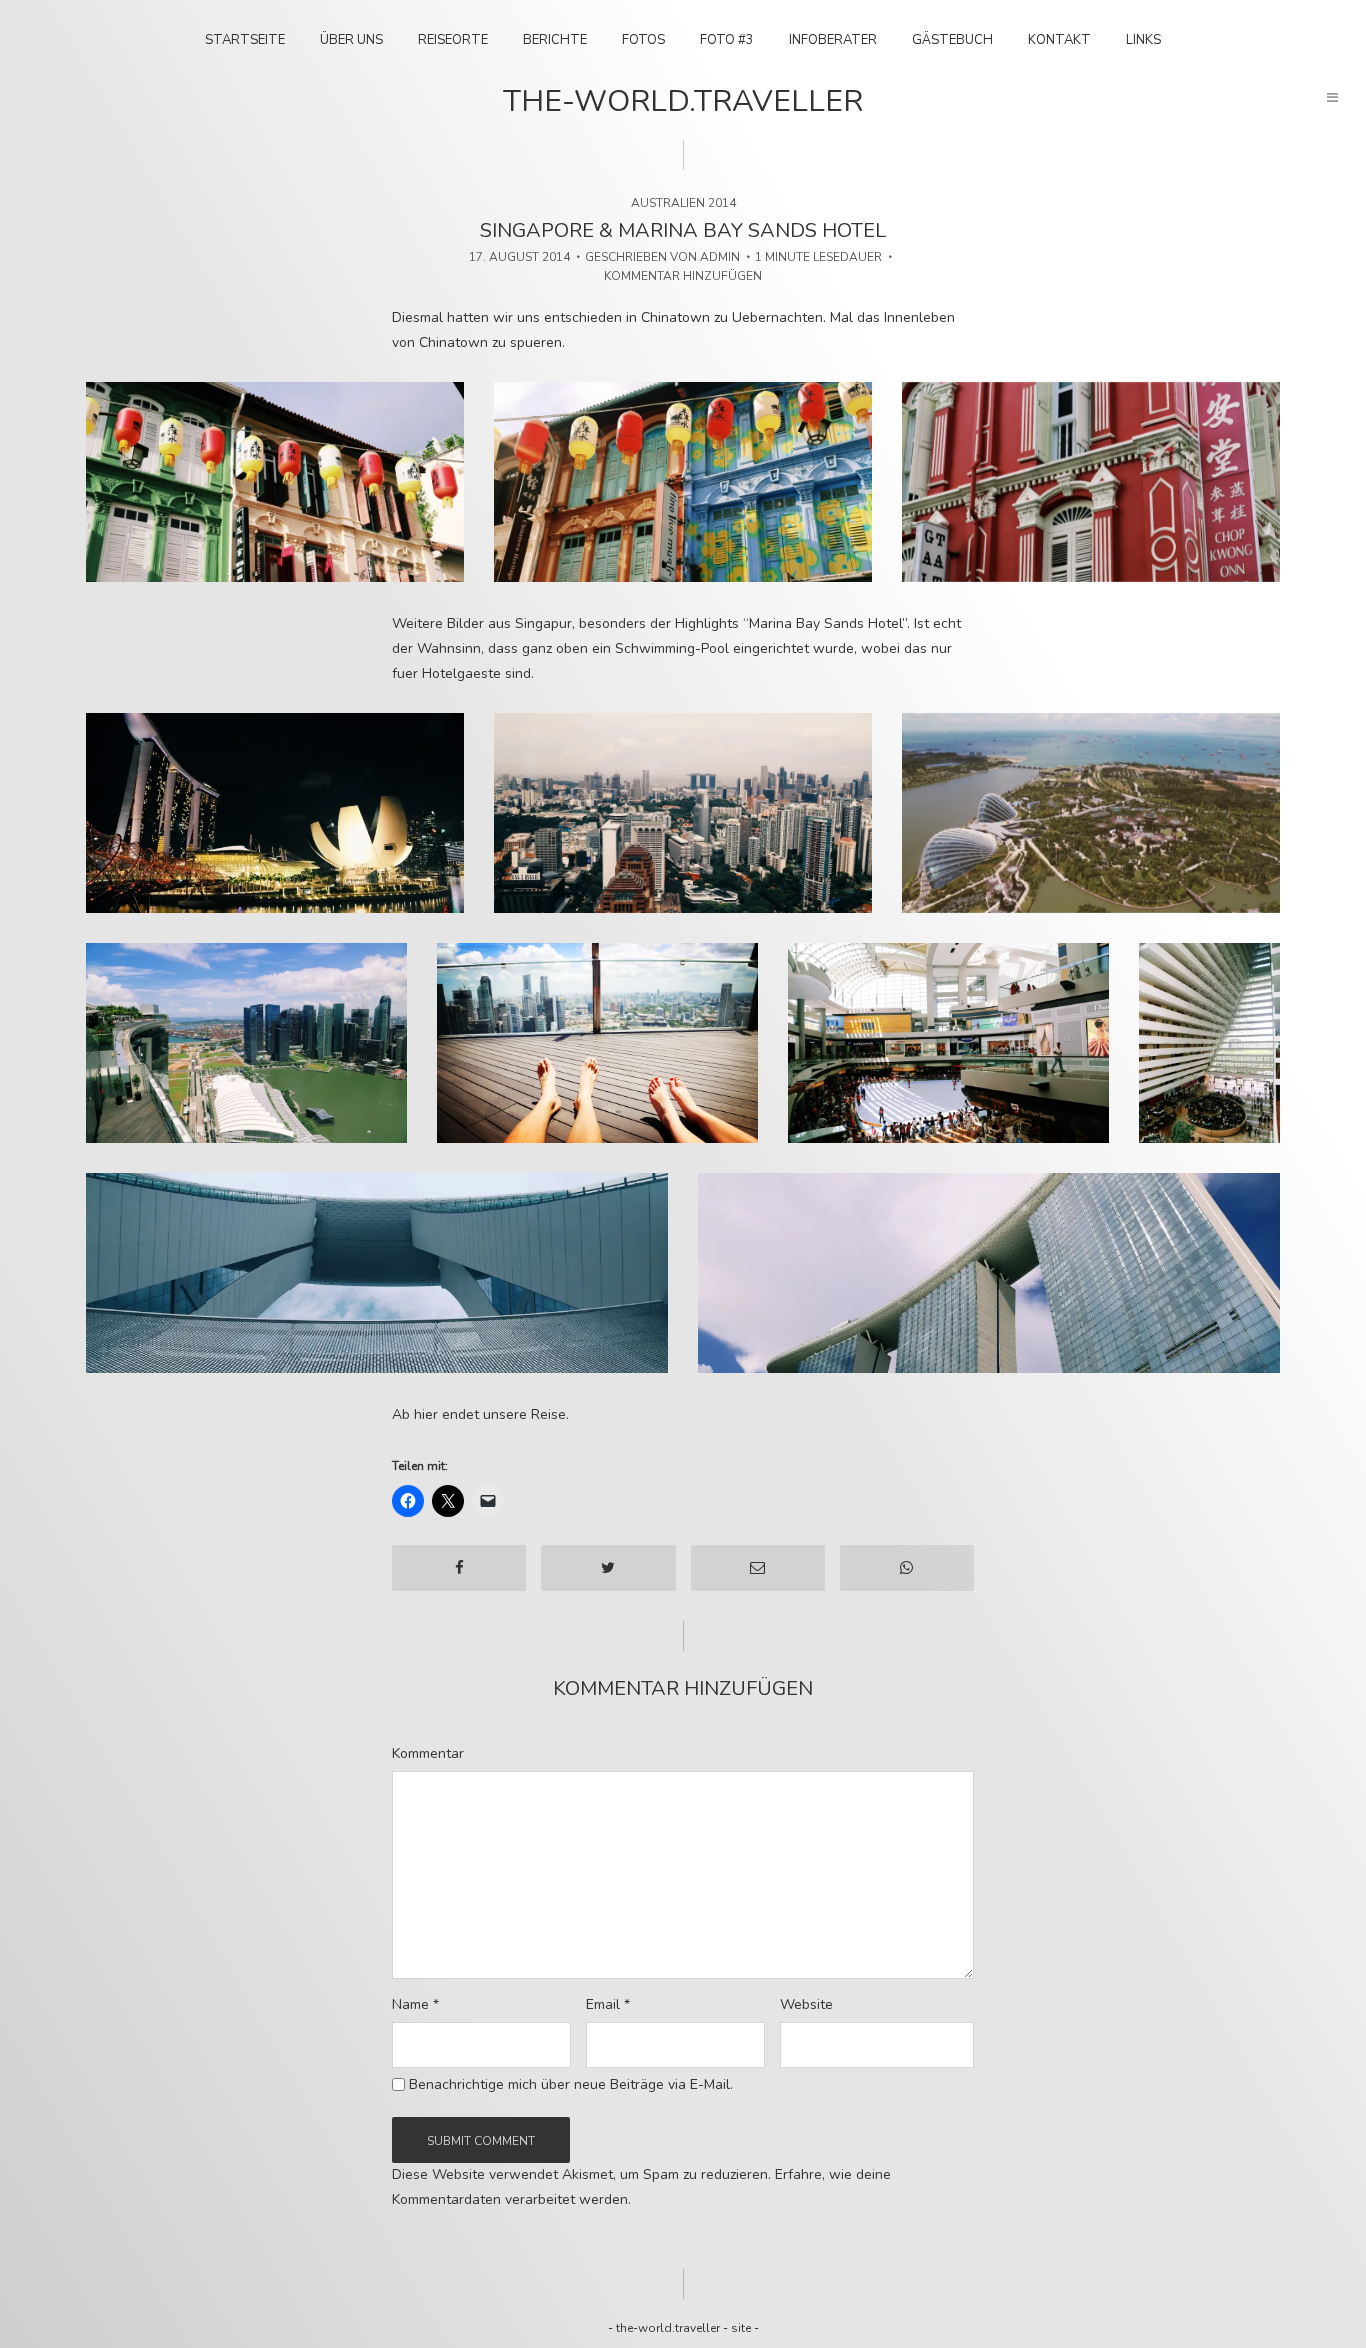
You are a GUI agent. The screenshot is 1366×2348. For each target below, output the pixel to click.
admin (720, 257)
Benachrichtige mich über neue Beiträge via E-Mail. (571, 2085)
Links (1143, 40)
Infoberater (833, 40)
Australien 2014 (683, 203)
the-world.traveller (683, 101)
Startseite (245, 40)
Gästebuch (952, 40)
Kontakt (1059, 40)
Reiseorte (453, 40)
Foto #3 (727, 40)
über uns (351, 40)
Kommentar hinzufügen (683, 276)
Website (806, 2005)
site (741, 2328)
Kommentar (428, 1754)
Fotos (643, 40)
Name (415, 2005)
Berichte (555, 40)
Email (608, 2005)
